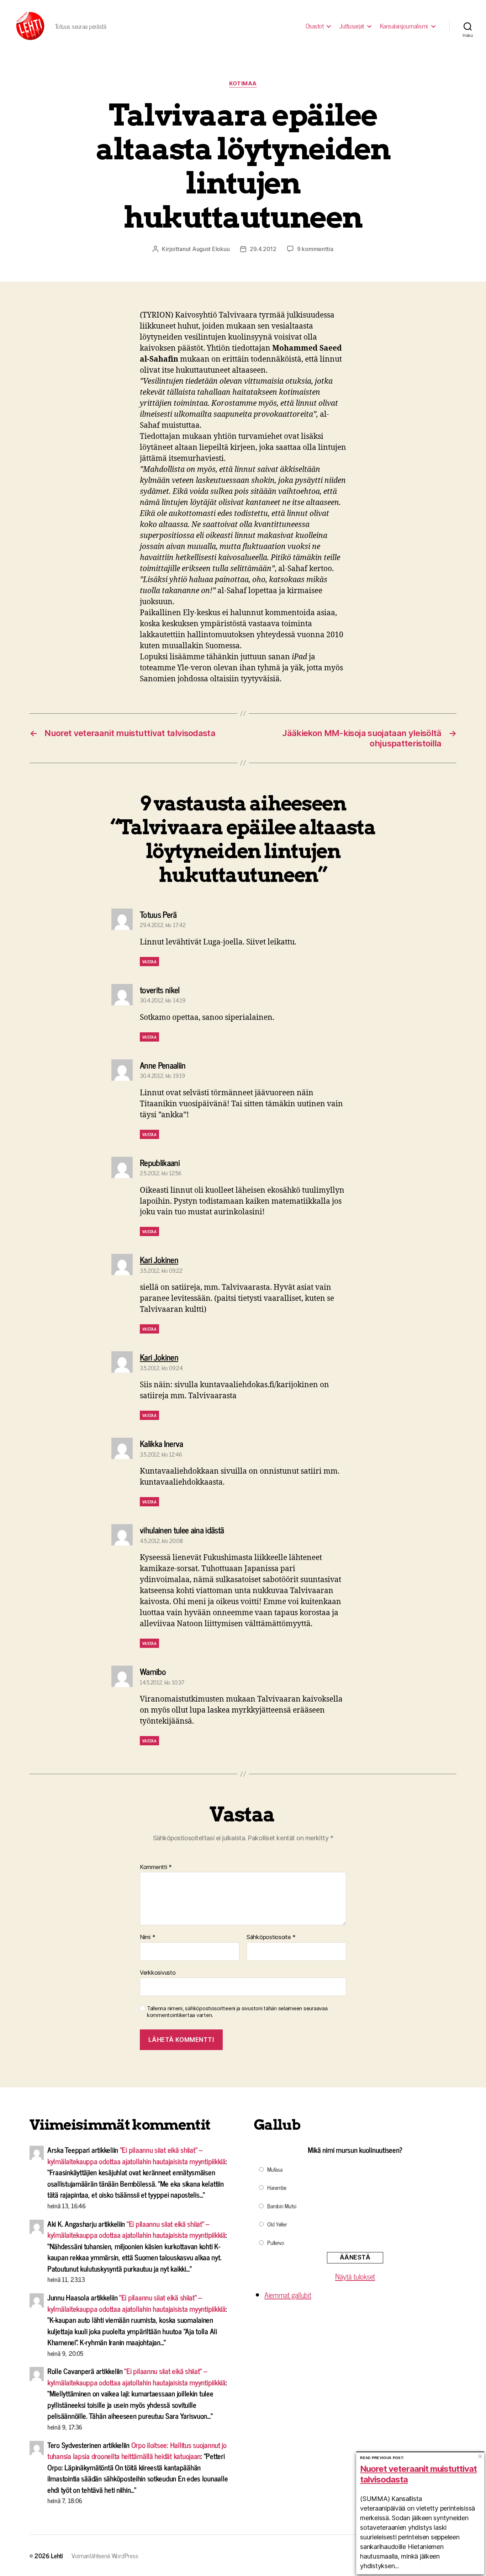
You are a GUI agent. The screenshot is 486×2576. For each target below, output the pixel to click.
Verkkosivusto (158, 1972)
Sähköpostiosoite (271, 1937)
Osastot (315, 26)
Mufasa (275, 2169)
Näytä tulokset (355, 2276)
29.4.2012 (263, 249)
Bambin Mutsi (282, 2206)
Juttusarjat (352, 26)
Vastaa (149, 962)
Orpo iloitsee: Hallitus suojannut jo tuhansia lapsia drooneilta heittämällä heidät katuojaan (137, 2450)
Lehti (57, 2555)
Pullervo (276, 2242)
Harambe (277, 2187)
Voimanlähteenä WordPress (105, 2555)
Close (480, 2456)
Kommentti (156, 1867)
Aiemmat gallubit (288, 2295)
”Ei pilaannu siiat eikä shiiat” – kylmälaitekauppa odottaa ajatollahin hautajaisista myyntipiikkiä (136, 2155)
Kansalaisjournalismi (404, 26)
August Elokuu (211, 249)
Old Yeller (277, 2224)
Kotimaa (243, 84)
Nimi (147, 1937)
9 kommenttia (315, 249)
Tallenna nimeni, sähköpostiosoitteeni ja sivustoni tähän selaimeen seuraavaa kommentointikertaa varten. (237, 2012)
